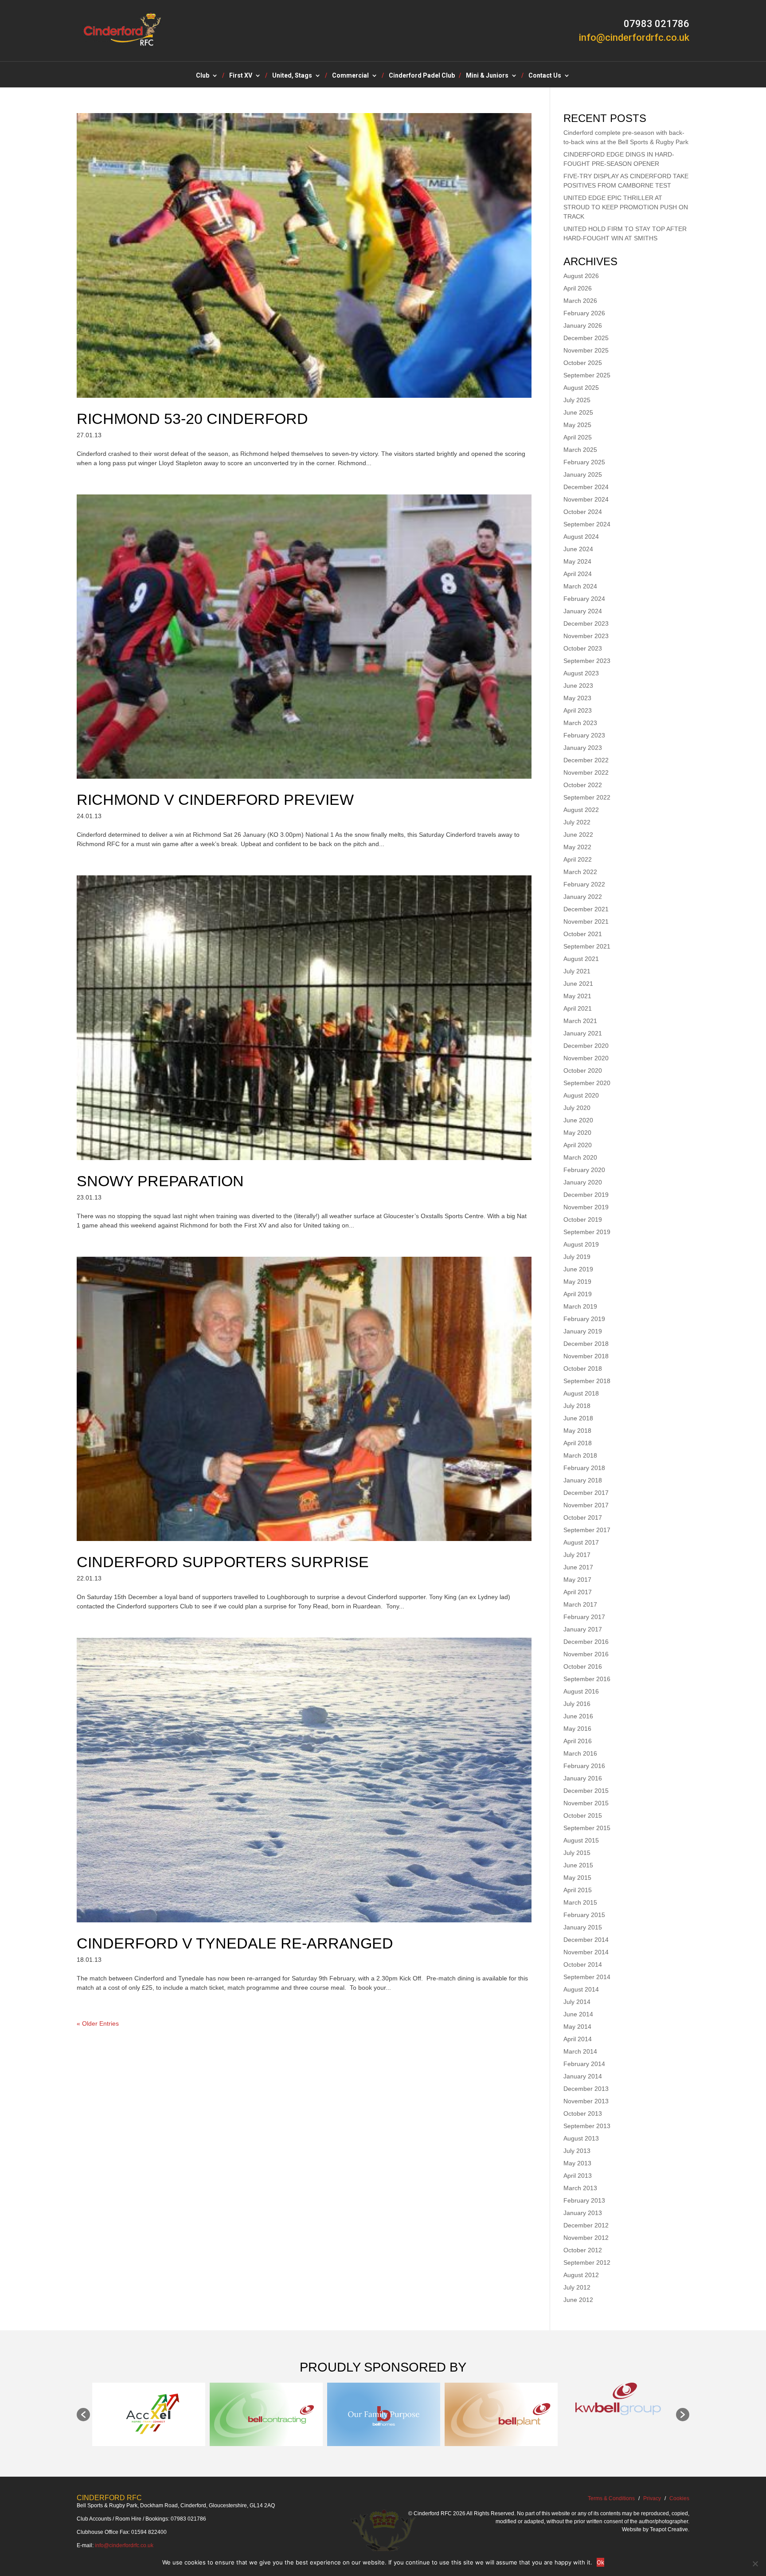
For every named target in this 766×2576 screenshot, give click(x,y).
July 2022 (577, 822)
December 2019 (586, 1195)
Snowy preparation (160, 1181)
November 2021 (586, 921)
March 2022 (580, 872)
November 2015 (586, 1803)
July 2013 (577, 2151)
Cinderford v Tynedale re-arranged (235, 1943)
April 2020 (578, 1145)
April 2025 (578, 437)
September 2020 (587, 1083)
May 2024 (577, 561)
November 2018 (586, 1356)
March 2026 (580, 301)
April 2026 (578, 288)
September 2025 (587, 375)
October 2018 (583, 1368)
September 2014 (587, 1977)
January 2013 (583, 2213)
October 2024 (583, 512)
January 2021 (583, 1033)
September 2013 (587, 2126)
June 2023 (578, 686)
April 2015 (578, 1890)
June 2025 (578, 412)
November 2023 (586, 636)
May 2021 (577, 996)
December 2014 (586, 1940)
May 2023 (577, 698)
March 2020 (580, 1157)
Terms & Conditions (611, 2498)
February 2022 (584, 884)
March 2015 (580, 1902)
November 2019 (586, 1207)
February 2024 (584, 599)
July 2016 (577, 1704)
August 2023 (581, 673)
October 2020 (583, 1070)
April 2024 (578, 574)
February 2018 (584, 1468)
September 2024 (587, 524)
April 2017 (578, 1592)
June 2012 (578, 2300)
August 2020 (581, 1095)
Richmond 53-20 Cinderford (192, 419)
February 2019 (584, 1319)
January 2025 (583, 474)
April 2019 (578, 1294)
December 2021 (586, 909)
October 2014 (583, 1964)
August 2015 (581, 1840)
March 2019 (580, 1306)
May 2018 (577, 1431)
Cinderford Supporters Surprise (223, 1562)
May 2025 (577, 425)
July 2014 (577, 2002)
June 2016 (578, 1716)
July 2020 (577, 1108)
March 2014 (580, 2051)
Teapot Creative (669, 2529)
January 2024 (583, 611)
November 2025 (586, 350)
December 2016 (586, 1642)
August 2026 (581, 276)
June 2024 (578, 549)
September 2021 (587, 946)
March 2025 (580, 450)
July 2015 (577, 1853)
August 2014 (581, 1989)
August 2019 (581, 1244)
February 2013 (584, 2200)
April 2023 (578, 710)
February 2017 (584, 1617)
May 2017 (577, 1580)
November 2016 (586, 1654)
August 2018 (581, 1393)
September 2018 (587, 1381)
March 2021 (580, 1021)
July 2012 (577, 2287)
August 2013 (581, 2138)
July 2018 (577, 1406)
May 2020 (577, 1133)
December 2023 (586, 623)
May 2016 (577, 1729)
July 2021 (577, 971)
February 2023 (584, 735)
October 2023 (583, 648)
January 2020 (583, 1182)
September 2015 (587, 1828)
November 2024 (586, 499)
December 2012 (586, 2225)
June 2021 (578, 984)
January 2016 (583, 1778)
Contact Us (545, 76)
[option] (149, 2414)
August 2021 (581, 959)
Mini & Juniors (487, 76)
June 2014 (578, 2014)
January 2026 (583, 325)
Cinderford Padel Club (422, 76)
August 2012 (581, 2275)
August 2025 (581, 388)
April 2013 (578, 2176)
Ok (600, 2562)
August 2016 (581, 1691)
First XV (241, 76)
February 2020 (584, 1170)
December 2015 (586, 1791)
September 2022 (587, 797)
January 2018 (583, 1480)
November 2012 (586, 2238)
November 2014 (586, 1952)
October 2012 (583, 2250)
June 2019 (578, 1269)
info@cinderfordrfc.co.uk (124, 2545)
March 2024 (580, 586)
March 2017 (580, 1604)
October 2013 (583, 2113)
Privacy (652, 2498)
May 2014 (577, 2027)
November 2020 (586, 1058)
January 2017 (583, 1629)
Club (203, 76)
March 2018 (580, 1455)
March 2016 (580, 1753)
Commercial (350, 76)
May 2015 (577, 1878)
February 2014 (584, 2064)
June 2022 (578, 835)
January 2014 (583, 2076)
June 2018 (578, 1418)
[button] (83, 2415)
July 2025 (577, 400)
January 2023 (583, 748)
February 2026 (584, 313)
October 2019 (583, 1219)
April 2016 (578, 1741)
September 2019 (587, 1232)
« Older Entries (98, 2023)
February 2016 (584, 1766)
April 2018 (578, 1443)
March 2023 (580, 723)
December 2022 (586, 760)
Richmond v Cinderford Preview (215, 800)
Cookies (679, 2498)
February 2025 (584, 462)
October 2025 (583, 363)
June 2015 (578, 1865)
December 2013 (586, 2089)
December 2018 (586, 1344)
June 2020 (578, 1120)
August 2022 (581, 810)
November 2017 (586, 1505)
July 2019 (577, 1257)
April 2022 (578, 859)
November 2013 (586, 2101)
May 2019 (577, 1282)
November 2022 (586, 772)
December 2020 (586, 1046)
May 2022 (577, 847)
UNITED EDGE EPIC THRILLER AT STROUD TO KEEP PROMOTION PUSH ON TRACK (626, 207)
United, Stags (292, 76)
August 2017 (581, 1542)
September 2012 (587, 2262)
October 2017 (583, 1517)
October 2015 (583, 1815)
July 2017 (577, 1555)
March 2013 (580, 2188)
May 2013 (577, 2163)
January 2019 (583, 1331)
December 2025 (586, 338)
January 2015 (583, 1927)
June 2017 (578, 1567)
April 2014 (578, 2039)
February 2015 (584, 1915)
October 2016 (583, 1666)
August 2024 (581, 537)
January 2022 (583, 897)
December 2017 (586, 1493)
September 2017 (587, 1530)
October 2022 (583, 785)
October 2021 (583, 934)
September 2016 (587, 1679)
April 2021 (578, 1008)
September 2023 (587, 661)
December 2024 (586, 487)
